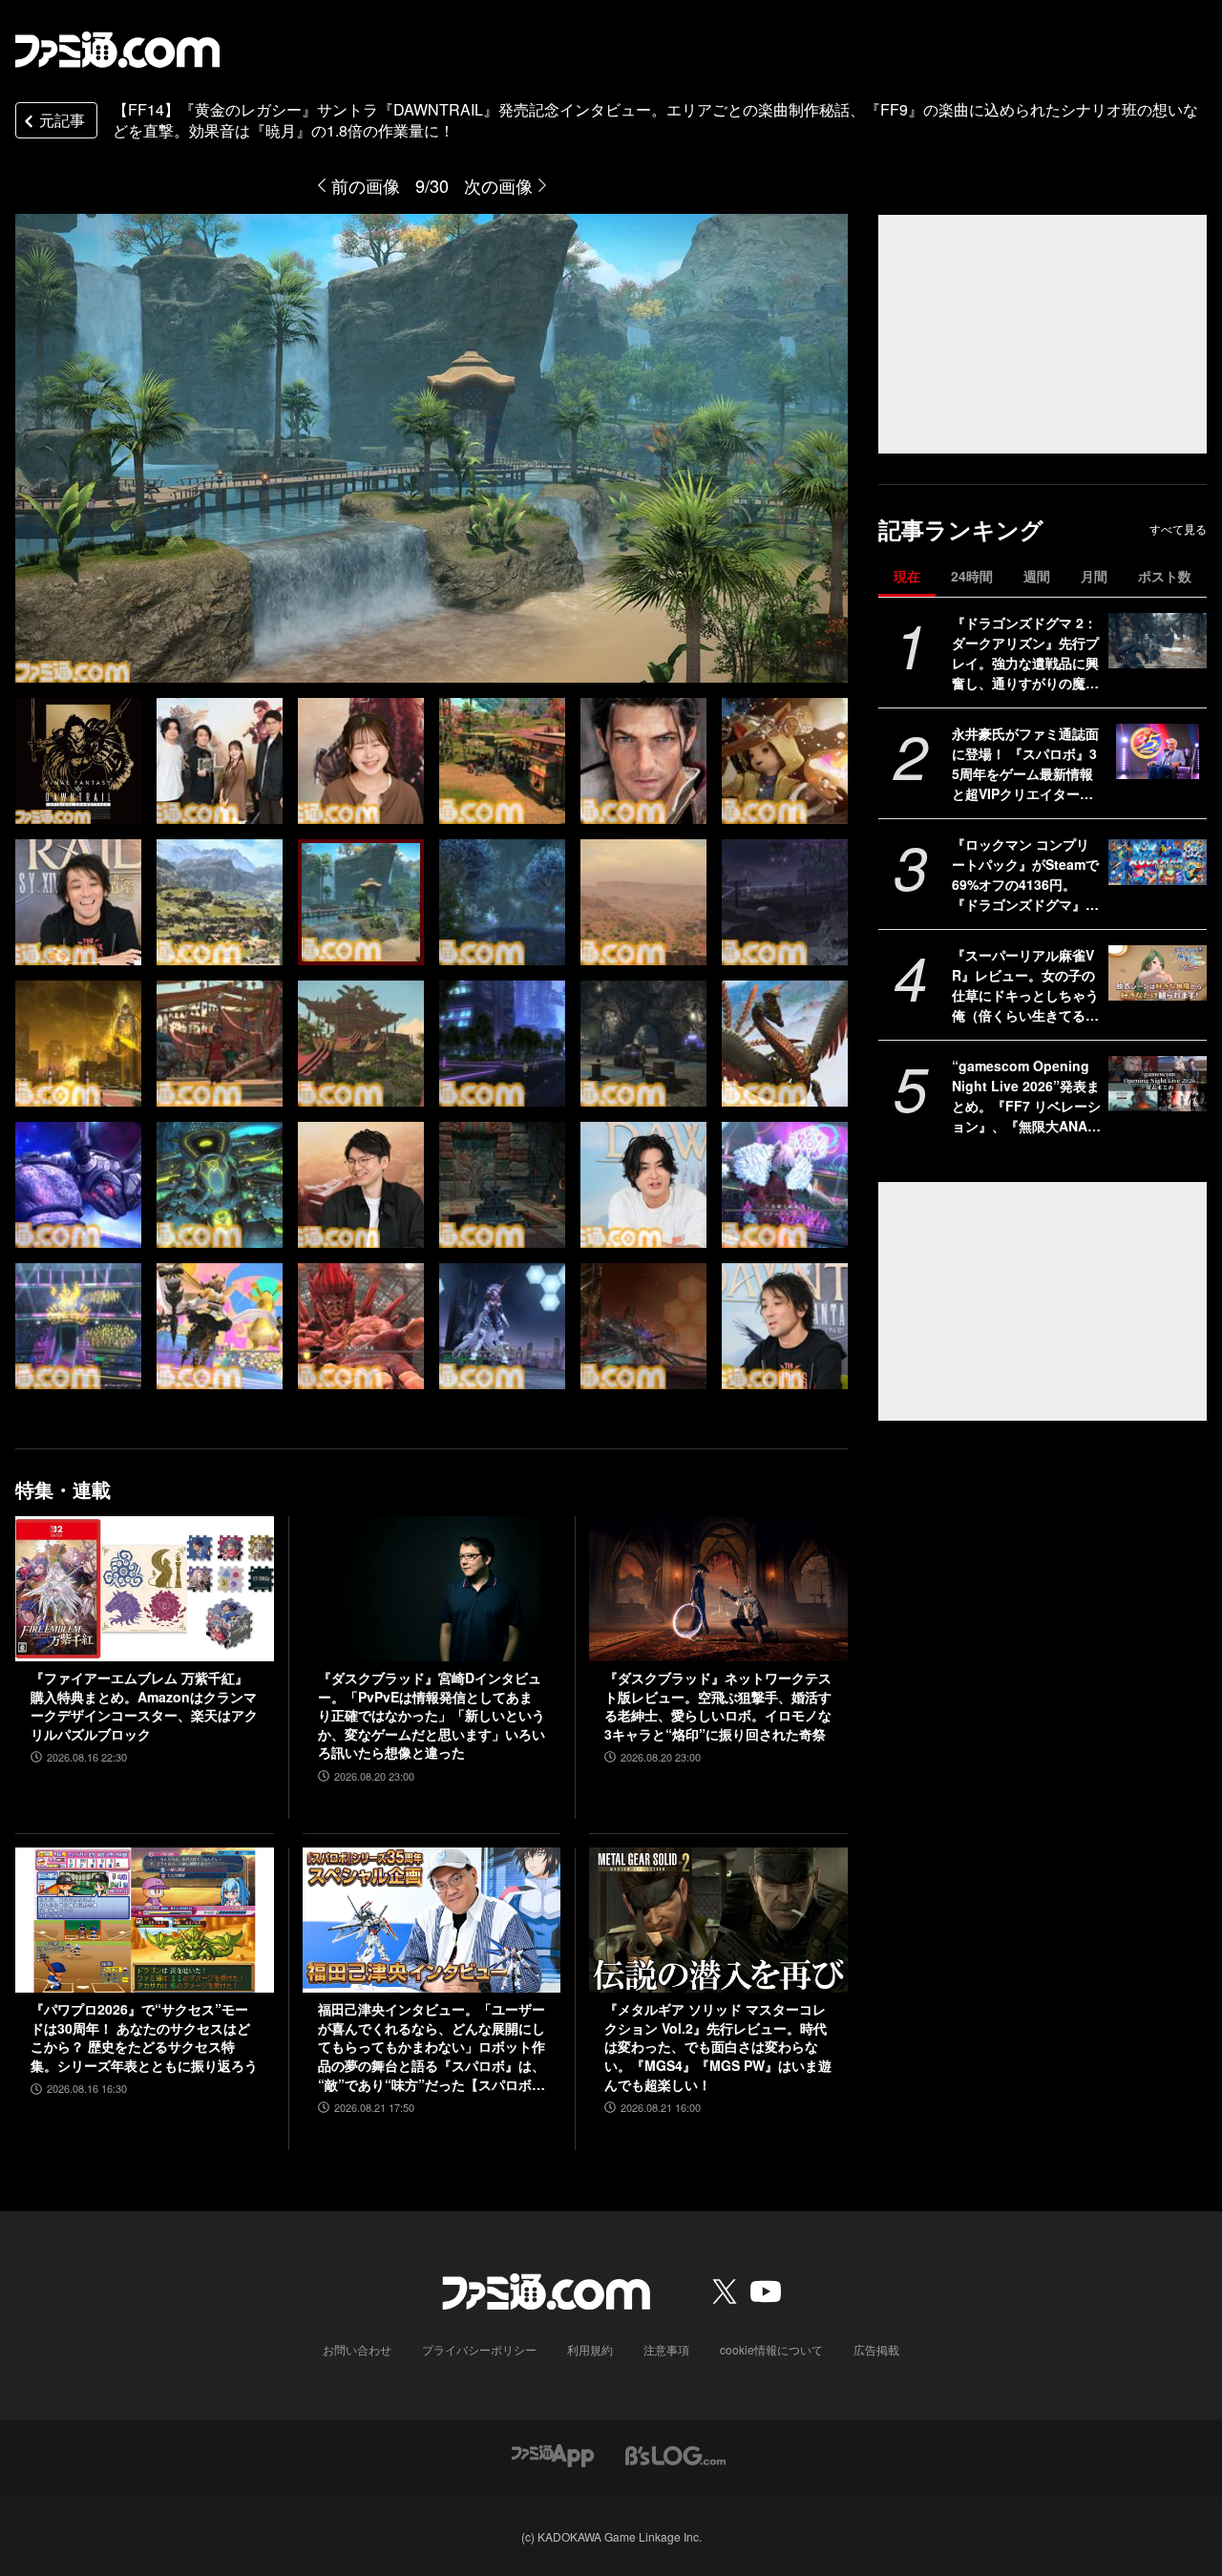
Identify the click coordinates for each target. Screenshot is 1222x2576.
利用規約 (590, 2349)
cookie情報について (771, 2349)
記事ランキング (961, 529)
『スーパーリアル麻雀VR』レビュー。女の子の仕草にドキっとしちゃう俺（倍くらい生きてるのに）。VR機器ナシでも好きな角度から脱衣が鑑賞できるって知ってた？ (1025, 985)
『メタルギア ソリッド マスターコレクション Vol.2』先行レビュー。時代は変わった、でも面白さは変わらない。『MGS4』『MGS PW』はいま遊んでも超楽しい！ (718, 2047)
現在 (907, 576)
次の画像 (498, 185)
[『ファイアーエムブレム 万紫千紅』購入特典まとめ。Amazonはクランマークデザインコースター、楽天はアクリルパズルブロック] (145, 1589)
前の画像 (366, 185)
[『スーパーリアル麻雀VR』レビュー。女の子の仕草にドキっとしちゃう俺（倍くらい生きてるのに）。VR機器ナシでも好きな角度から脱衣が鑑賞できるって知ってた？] (1158, 973)
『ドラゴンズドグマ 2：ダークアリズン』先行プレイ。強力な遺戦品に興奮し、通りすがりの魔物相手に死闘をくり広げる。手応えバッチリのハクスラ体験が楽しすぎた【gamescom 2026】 (1025, 653)
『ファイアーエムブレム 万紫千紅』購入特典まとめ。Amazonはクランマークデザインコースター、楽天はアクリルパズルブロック (144, 1706)
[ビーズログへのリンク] (675, 2453)
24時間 (972, 576)
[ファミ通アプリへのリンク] (553, 2453)
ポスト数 (1165, 576)
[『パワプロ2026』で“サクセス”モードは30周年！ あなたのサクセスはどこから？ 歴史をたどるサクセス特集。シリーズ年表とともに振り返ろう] (145, 1920)
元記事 (62, 120)
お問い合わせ (357, 2349)
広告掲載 (876, 2349)
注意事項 (666, 2349)
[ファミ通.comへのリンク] (117, 50)
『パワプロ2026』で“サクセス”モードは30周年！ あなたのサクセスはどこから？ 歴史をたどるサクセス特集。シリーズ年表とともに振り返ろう (144, 2038)
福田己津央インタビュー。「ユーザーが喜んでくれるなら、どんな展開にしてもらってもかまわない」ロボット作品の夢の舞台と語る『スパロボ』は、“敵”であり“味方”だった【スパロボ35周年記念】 (432, 2047)
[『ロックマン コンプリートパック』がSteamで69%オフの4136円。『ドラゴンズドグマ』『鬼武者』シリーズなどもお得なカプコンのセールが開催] (1158, 862)
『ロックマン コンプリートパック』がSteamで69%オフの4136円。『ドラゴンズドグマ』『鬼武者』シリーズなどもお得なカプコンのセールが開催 (1025, 875)
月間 (1094, 576)
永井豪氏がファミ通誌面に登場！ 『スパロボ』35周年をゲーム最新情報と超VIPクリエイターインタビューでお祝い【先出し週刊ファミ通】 (1025, 764)
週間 (1037, 576)
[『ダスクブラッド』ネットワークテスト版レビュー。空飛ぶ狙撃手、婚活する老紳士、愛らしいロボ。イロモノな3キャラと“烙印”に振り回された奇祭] (718, 1589)
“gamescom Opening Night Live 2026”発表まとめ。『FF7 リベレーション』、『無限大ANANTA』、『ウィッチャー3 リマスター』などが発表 (1026, 1096)
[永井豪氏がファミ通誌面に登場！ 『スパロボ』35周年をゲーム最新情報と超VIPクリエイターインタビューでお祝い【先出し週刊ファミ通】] (1158, 751)
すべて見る (1178, 529)
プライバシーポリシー (479, 2349)
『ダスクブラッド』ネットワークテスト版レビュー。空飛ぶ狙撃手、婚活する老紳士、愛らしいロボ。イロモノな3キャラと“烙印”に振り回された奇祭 (718, 1706)
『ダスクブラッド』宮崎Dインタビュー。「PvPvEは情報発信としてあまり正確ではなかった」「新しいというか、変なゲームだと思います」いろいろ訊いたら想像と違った (432, 1715)
